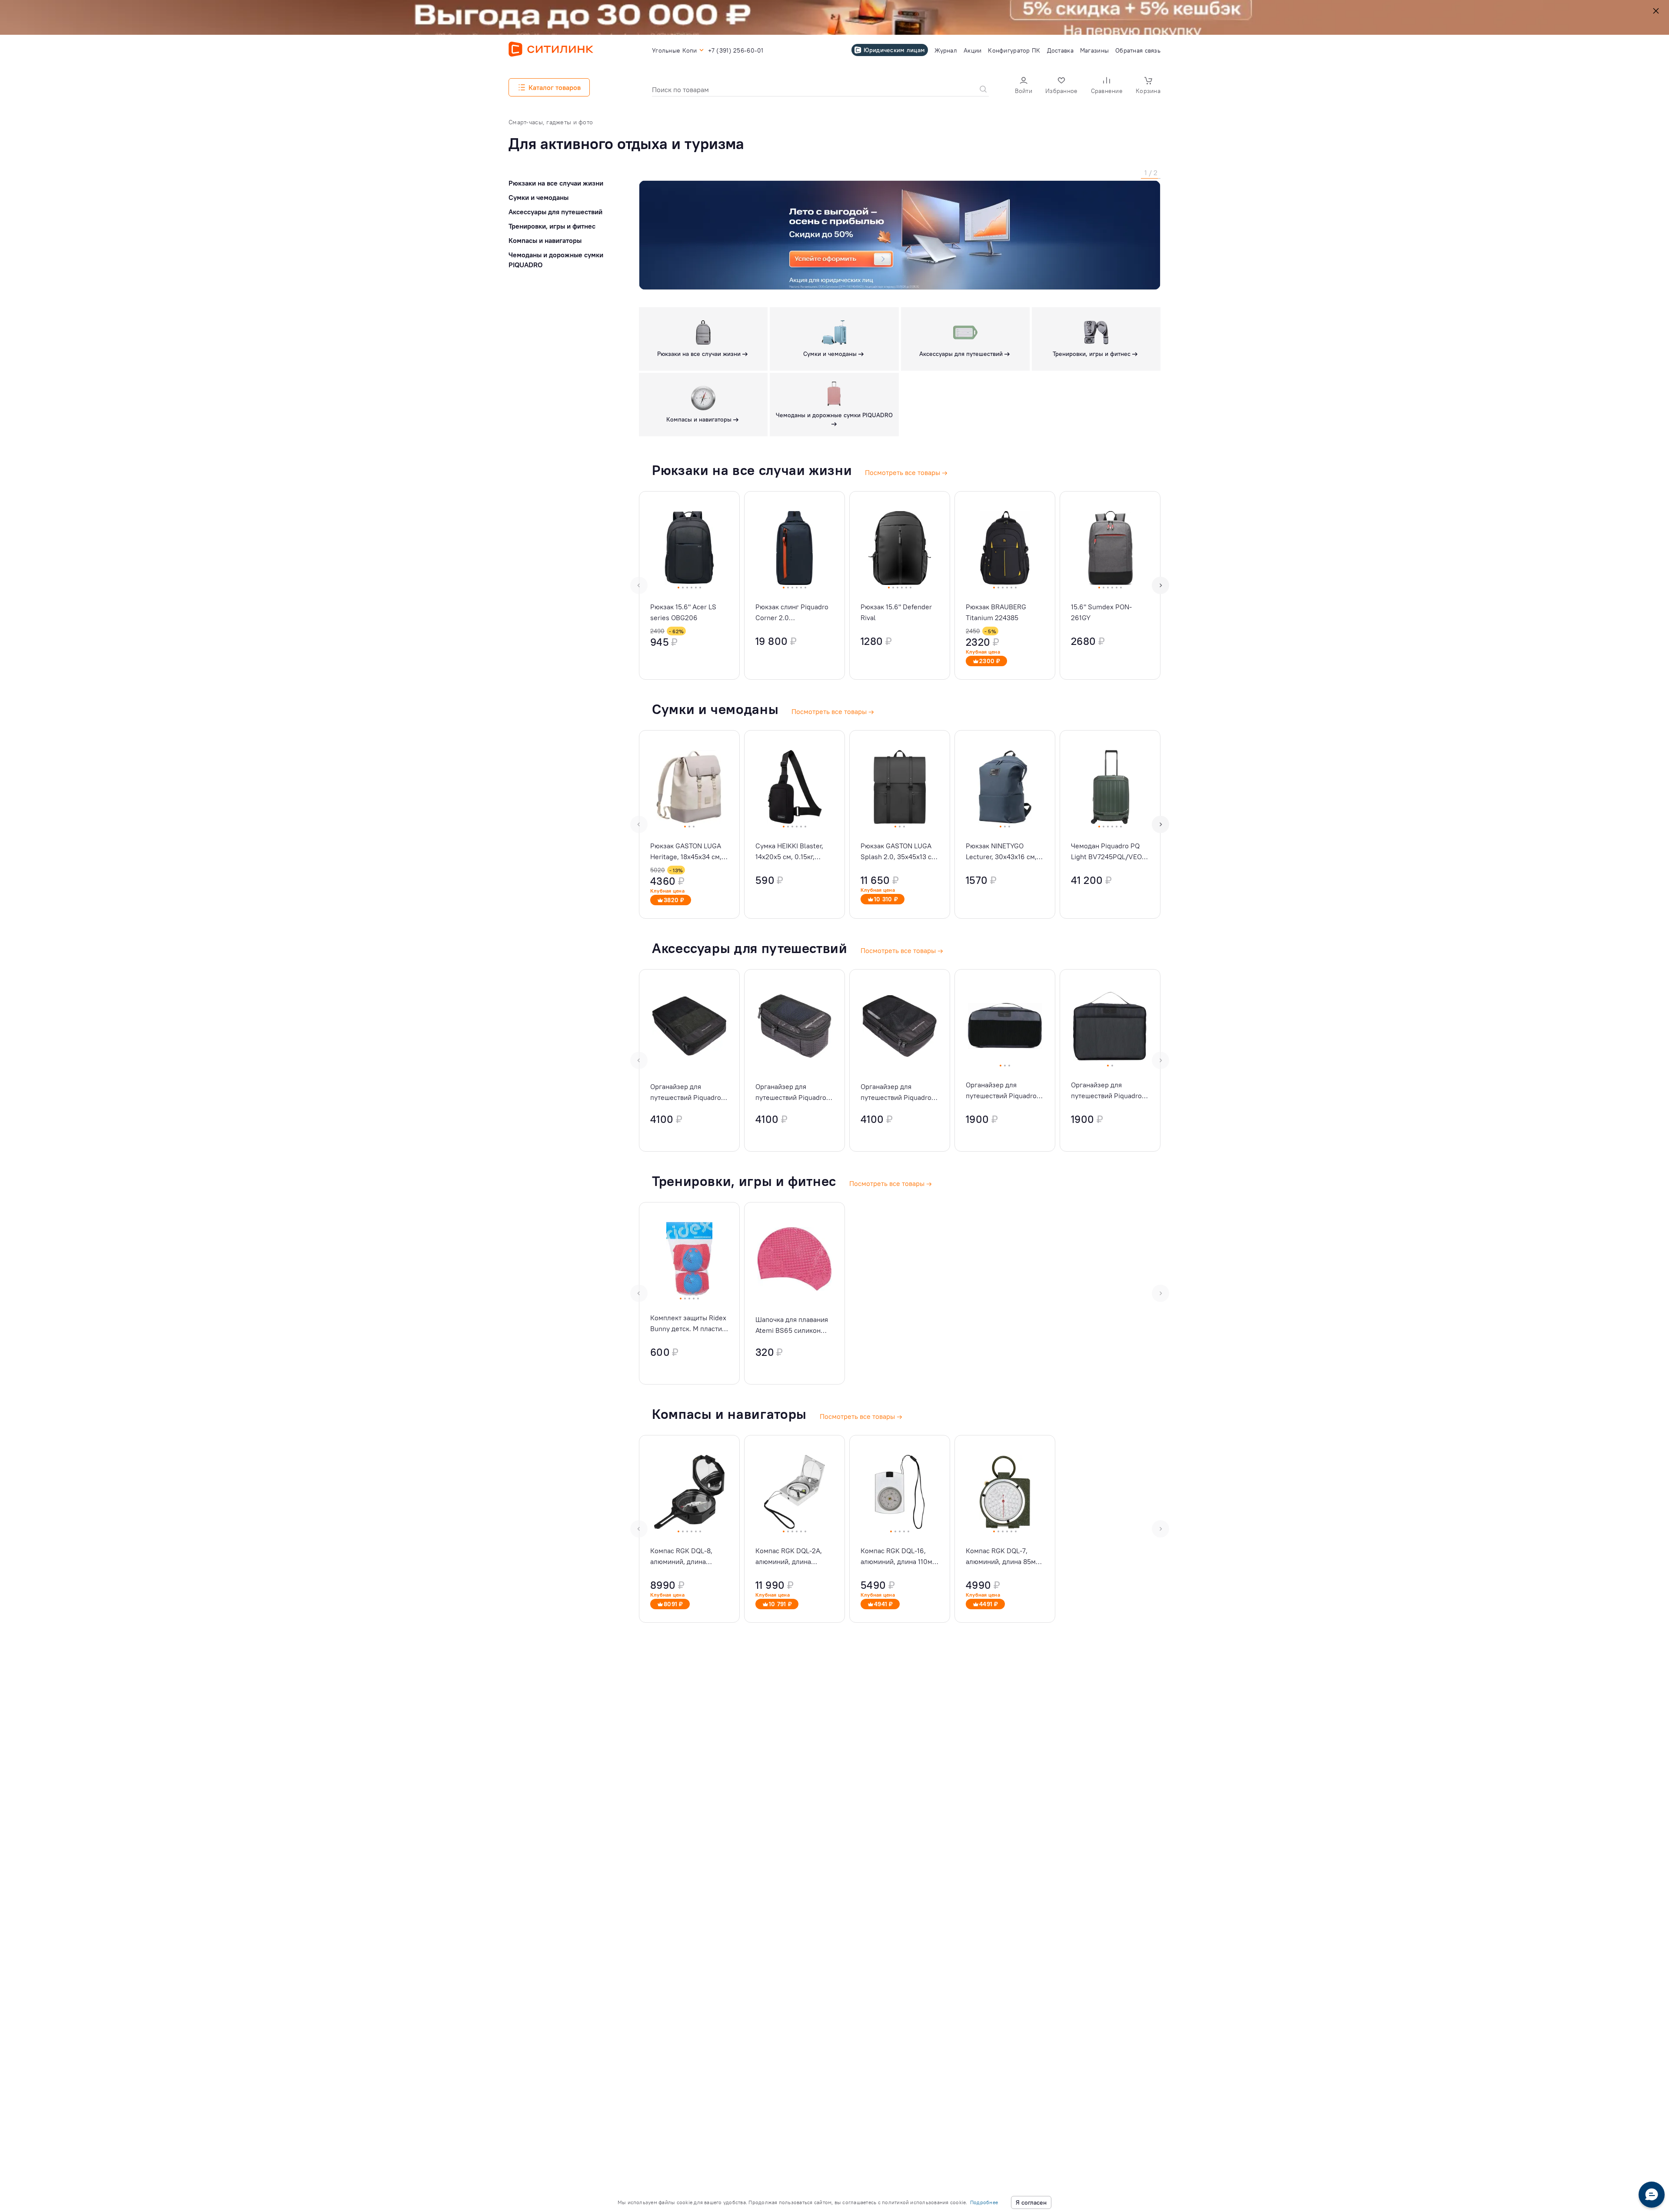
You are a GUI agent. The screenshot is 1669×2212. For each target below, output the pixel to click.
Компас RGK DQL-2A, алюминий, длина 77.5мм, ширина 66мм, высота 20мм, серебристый (791, 1557)
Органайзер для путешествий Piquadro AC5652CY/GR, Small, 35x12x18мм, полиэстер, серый (1004, 1091)
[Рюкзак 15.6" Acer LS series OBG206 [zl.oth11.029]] (689, 585)
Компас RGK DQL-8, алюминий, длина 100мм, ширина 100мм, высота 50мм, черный (687, 1557)
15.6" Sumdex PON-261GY (1101, 612)
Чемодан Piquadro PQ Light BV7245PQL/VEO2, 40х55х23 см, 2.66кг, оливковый (1109, 852)
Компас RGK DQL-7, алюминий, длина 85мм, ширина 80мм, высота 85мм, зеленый (1004, 1557)
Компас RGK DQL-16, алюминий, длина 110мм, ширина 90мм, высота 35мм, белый (900, 1557)
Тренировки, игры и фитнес (552, 226)
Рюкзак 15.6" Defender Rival (896, 612)
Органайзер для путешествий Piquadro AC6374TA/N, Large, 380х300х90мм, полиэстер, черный (686, 1093)
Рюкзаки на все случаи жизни (556, 183)
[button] (1024, 86)
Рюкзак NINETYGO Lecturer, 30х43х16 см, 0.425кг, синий (1001, 852)
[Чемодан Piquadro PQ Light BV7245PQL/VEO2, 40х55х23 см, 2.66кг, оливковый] (1110, 824)
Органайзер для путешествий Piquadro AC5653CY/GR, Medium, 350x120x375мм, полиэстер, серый (1109, 1091)
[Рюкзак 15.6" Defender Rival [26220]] (900, 585)
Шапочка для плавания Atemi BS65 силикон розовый (792, 1325)
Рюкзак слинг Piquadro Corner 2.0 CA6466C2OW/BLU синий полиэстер (792, 613)
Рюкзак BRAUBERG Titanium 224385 (996, 612)
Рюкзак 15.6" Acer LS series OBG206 (683, 612)
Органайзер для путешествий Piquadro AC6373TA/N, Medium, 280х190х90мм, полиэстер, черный (896, 1093)
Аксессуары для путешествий (555, 212)
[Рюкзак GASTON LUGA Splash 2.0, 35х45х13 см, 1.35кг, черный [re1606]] (900, 824)
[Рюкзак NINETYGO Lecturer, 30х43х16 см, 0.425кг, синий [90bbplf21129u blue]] (1005, 824)
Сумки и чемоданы (539, 197)
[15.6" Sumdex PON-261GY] (1110, 585)
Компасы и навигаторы (545, 240)
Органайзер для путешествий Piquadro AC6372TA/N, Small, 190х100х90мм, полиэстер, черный (791, 1093)
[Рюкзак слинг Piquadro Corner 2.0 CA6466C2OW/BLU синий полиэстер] (795, 585)
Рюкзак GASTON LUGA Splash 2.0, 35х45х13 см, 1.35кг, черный (899, 852)
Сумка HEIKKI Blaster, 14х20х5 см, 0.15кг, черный (789, 852)
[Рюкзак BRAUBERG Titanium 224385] (1005, 585)
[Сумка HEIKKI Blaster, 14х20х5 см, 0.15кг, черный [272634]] (795, 824)
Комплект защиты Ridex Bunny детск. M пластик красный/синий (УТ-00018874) (688, 1324)
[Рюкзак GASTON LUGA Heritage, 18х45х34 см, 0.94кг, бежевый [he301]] (689, 824)
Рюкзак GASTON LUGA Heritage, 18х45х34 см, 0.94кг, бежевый (686, 852)
